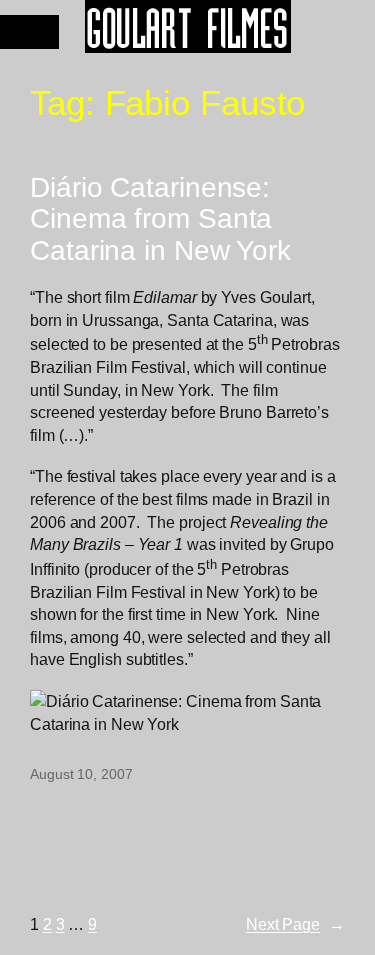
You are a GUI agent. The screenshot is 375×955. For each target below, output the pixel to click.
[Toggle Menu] (29, 32)
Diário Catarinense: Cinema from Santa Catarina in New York (160, 219)
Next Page (295, 924)
